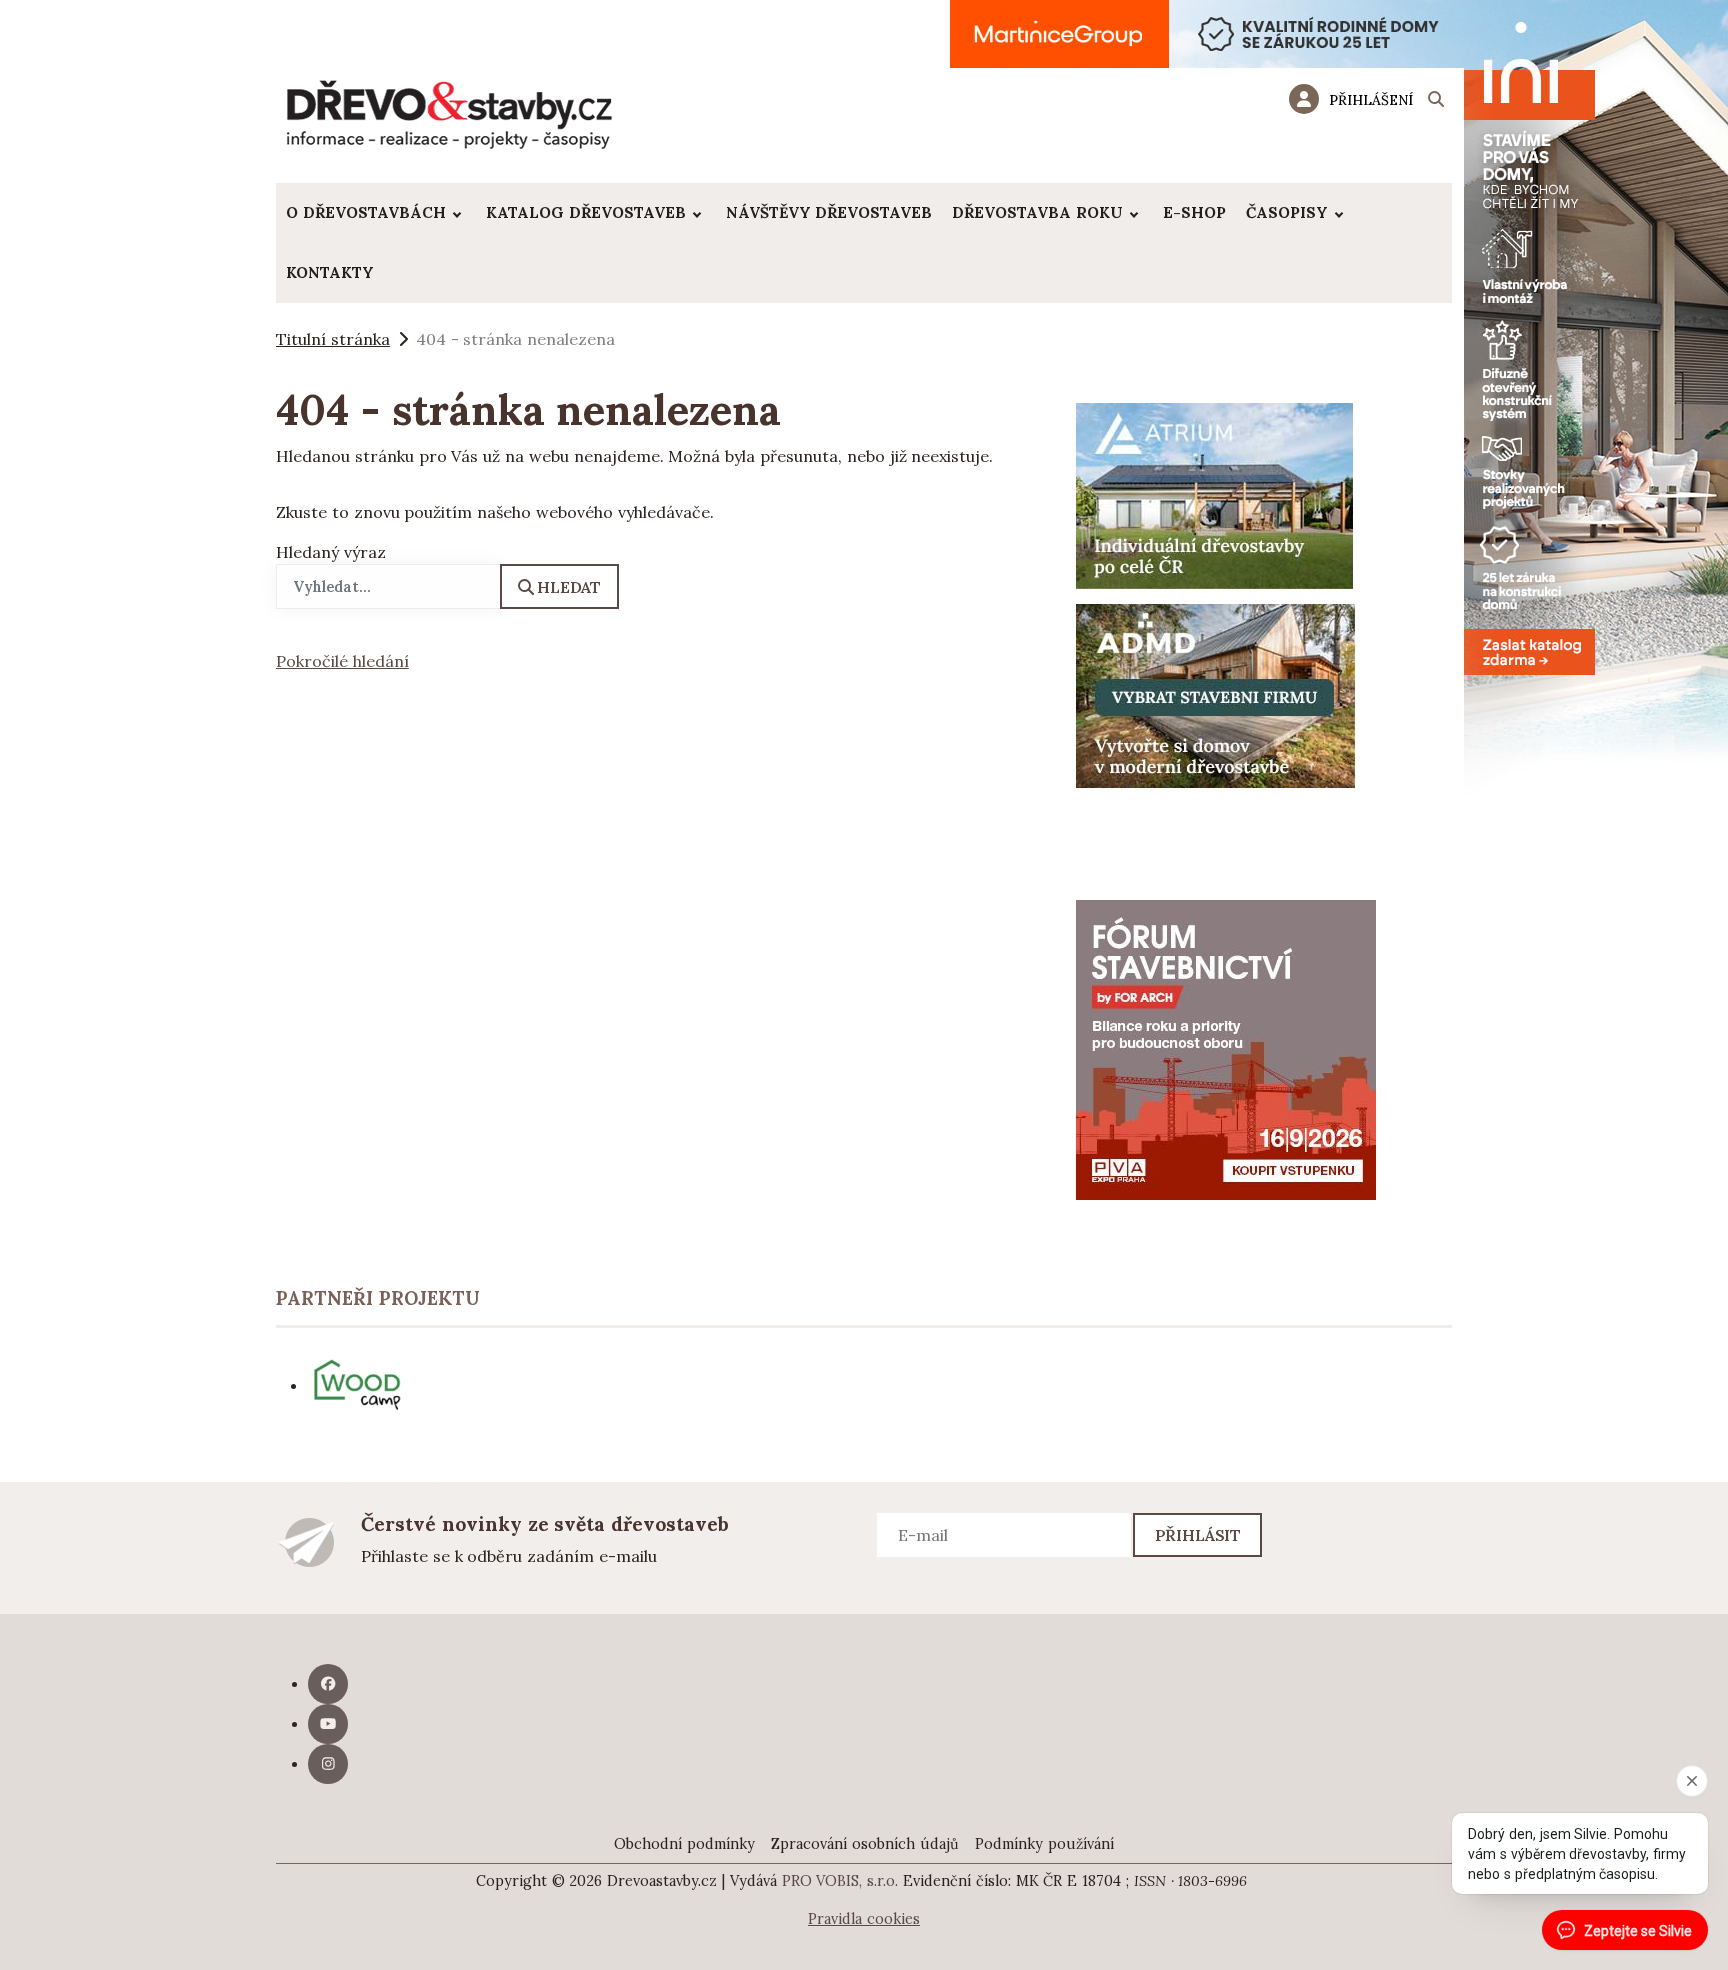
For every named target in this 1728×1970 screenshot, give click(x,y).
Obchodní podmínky (684, 1844)
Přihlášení (1371, 100)
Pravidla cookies (864, 1919)
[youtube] (328, 1724)
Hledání (1436, 102)
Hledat (569, 587)
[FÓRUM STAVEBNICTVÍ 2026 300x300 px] (1226, 1048)
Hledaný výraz (331, 552)
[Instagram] (328, 1764)
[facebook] (328, 1684)
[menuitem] (376, 213)
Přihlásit (1198, 1535)
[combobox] (388, 586)
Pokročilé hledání (342, 661)
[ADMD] (1216, 694)
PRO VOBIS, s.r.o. (840, 1881)
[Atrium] (1214, 494)
